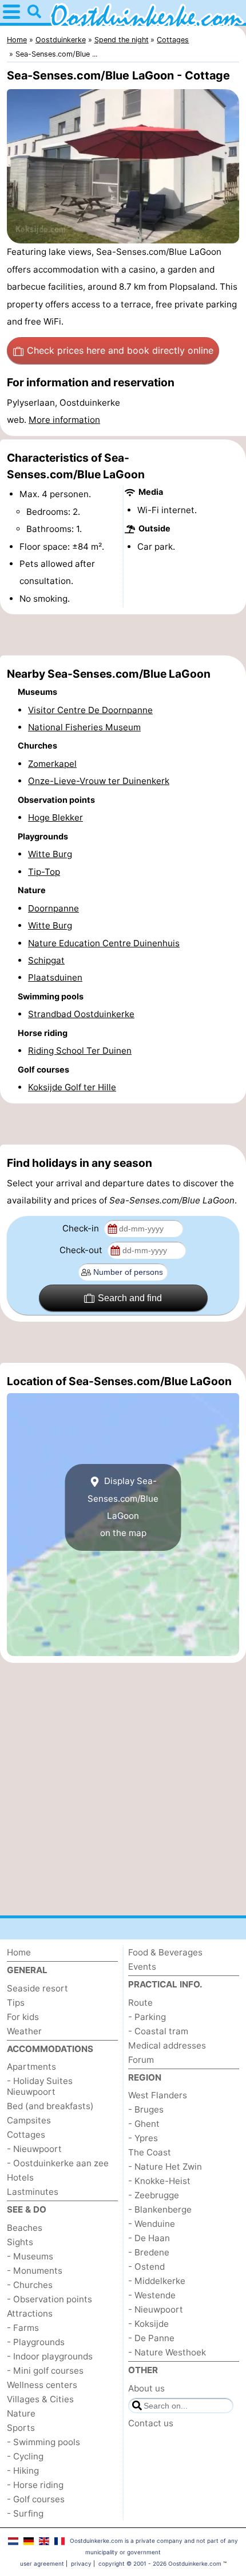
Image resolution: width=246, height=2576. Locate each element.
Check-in (82, 1228)
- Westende (152, 2295)
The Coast (150, 2152)
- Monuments (35, 2271)
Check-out (82, 1250)
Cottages (26, 2135)
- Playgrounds (36, 2342)
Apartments (31, 2067)
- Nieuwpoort (34, 2149)
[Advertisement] (123, 635)
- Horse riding (35, 2485)
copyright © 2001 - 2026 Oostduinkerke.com (160, 2563)
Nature (21, 2413)
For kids (23, 2017)
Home (19, 1952)
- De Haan (149, 2238)
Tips (16, 2003)
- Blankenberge (160, 2209)
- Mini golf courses (45, 2371)
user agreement (42, 2563)
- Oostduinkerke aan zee (58, 2163)
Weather (24, 2031)
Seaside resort (37, 1988)
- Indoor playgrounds (50, 2356)
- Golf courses (36, 2499)
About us (146, 2388)
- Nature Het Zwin (165, 2167)
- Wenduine (152, 2224)
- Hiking (23, 2471)
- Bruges (146, 2109)
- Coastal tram (158, 2031)
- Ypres (143, 2138)
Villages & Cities (40, 2399)
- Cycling (25, 2456)
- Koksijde (148, 2324)
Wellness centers (42, 2385)
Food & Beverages (165, 1952)
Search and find (130, 1298)
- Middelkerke (157, 2281)
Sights (20, 2242)
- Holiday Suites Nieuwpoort (40, 2086)
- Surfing (25, 2513)
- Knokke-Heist (159, 2181)
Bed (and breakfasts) (50, 2106)
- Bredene (149, 2252)
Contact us (151, 2423)
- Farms (23, 2328)
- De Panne (151, 2338)
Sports (21, 2428)
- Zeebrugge (154, 2195)
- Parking (147, 2017)
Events (142, 1967)
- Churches (30, 2285)
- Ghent (144, 2124)
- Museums (30, 2256)
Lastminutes (33, 2192)
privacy (81, 2563)
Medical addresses (167, 2045)
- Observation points (49, 2299)
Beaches (25, 2228)
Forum (141, 2060)
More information (64, 420)
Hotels (20, 2177)
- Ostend (146, 2267)
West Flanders (158, 2095)
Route (140, 2003)
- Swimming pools (43, 2442)
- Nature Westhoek (167, 2352)
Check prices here (120, 350)
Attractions (30, 2313)
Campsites (29, 2120)
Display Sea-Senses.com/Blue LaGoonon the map (123, 1507)
